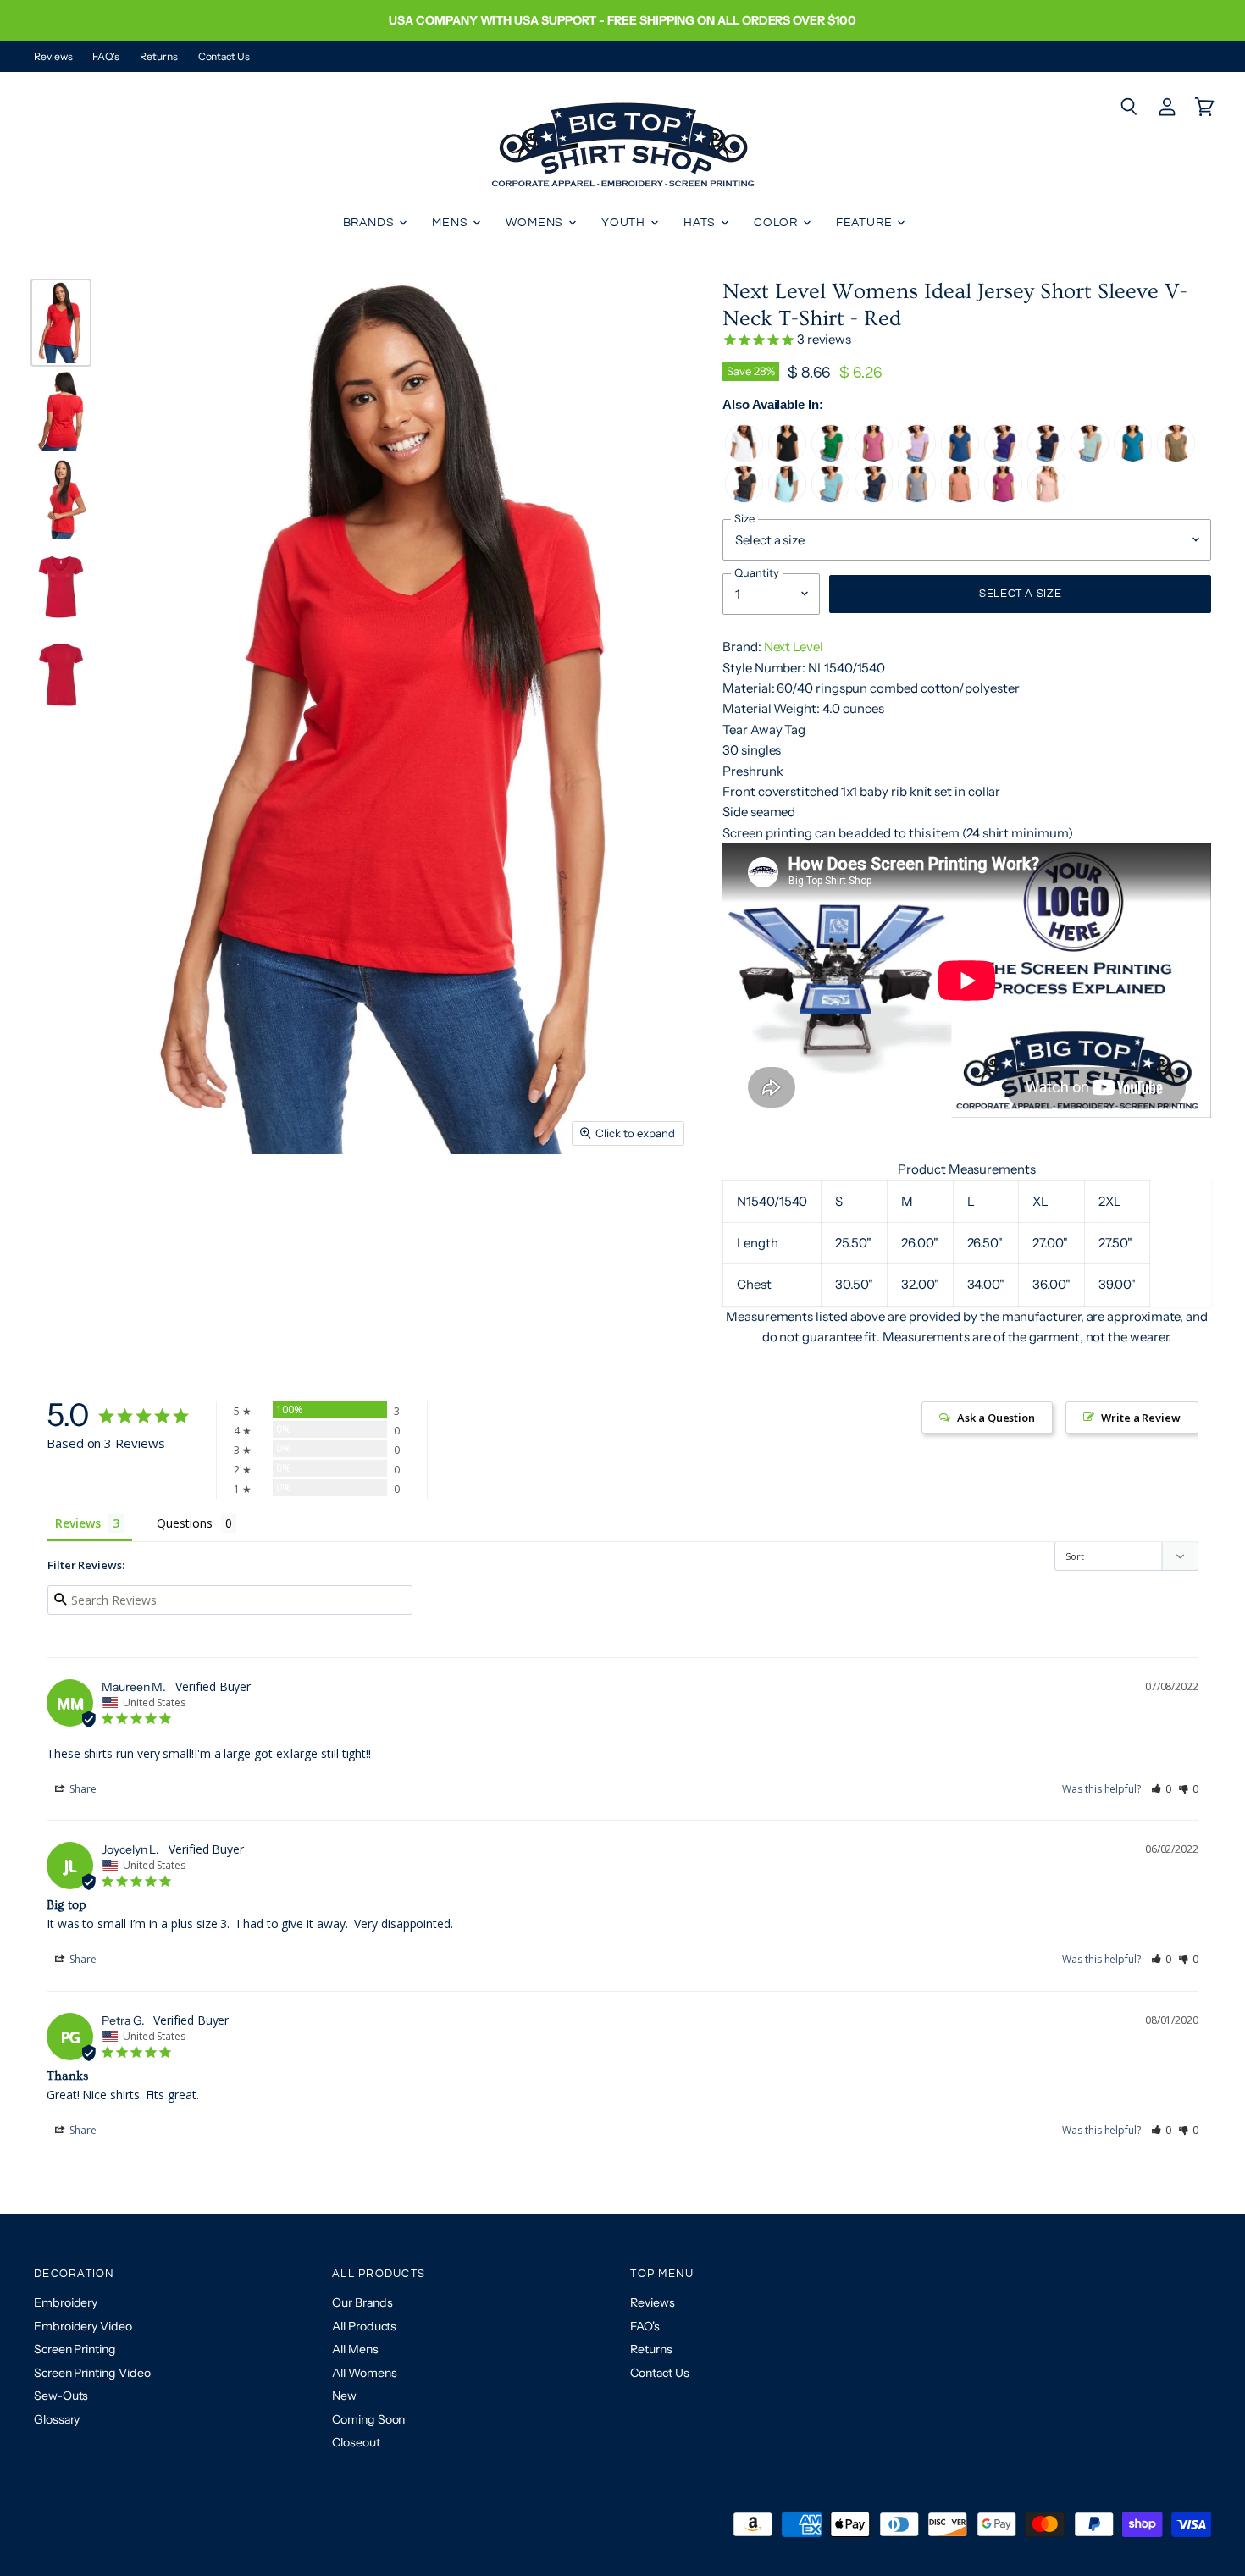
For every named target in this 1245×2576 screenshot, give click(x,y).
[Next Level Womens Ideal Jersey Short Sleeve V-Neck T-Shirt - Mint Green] (1090, 458)
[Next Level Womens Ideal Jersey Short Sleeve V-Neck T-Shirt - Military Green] (1176, 458)
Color (777, 223)
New (344, 2396)
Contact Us (224, 57)
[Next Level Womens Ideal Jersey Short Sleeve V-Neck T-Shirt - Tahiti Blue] (830, 498)
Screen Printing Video (92, 2373)
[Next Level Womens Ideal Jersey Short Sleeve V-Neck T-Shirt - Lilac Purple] (917, 458)
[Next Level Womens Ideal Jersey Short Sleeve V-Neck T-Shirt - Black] (787, 458)
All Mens (355, 2349)
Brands (371, 223)
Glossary (57, 2419)
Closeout (356, 2442)
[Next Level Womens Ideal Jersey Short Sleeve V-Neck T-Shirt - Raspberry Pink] (1003, 498)
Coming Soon (368, 2419)
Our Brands (362, 2302)
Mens (451, 223)
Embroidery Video (83, 2326)
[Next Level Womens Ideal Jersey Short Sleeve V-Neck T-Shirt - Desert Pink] (1046, 498)
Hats (701, 223)
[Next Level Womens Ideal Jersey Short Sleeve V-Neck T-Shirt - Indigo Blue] (874, 498)
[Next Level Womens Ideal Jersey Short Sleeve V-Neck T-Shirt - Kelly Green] (830, 458)
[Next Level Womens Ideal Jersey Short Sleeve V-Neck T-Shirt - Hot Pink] (874, 458)
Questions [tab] (184, 1523)
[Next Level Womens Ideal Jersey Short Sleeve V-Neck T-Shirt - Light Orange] (960, 498)
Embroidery (66, 2302)
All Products (364, 2326)
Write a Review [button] (1141, 1418)
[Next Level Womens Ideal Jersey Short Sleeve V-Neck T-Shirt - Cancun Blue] (787, 498)
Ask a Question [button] (996, 1418)
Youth (625, 223)
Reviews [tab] (77, 1523)
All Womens (364, 2373)
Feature (866, 223)
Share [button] (82, 1789)
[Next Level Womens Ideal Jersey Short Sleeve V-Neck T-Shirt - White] (744, 458)
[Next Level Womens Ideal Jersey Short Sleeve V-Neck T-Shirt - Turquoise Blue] (1133, 458)
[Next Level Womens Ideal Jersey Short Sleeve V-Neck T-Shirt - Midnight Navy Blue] (1046, 458)
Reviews (53, 57)
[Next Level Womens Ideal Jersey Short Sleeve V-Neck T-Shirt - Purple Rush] (1003, 458)
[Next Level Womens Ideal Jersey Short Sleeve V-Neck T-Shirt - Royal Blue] (960, 458)
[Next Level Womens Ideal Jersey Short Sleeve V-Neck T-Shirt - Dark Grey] (744, 498)
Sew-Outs (61, 2396)
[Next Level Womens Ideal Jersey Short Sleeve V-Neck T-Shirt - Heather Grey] (917, 498)
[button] (1162, 1789)
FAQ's (106, 57)
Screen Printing (75, 2349)
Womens (536, 223)
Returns (158, 57)
